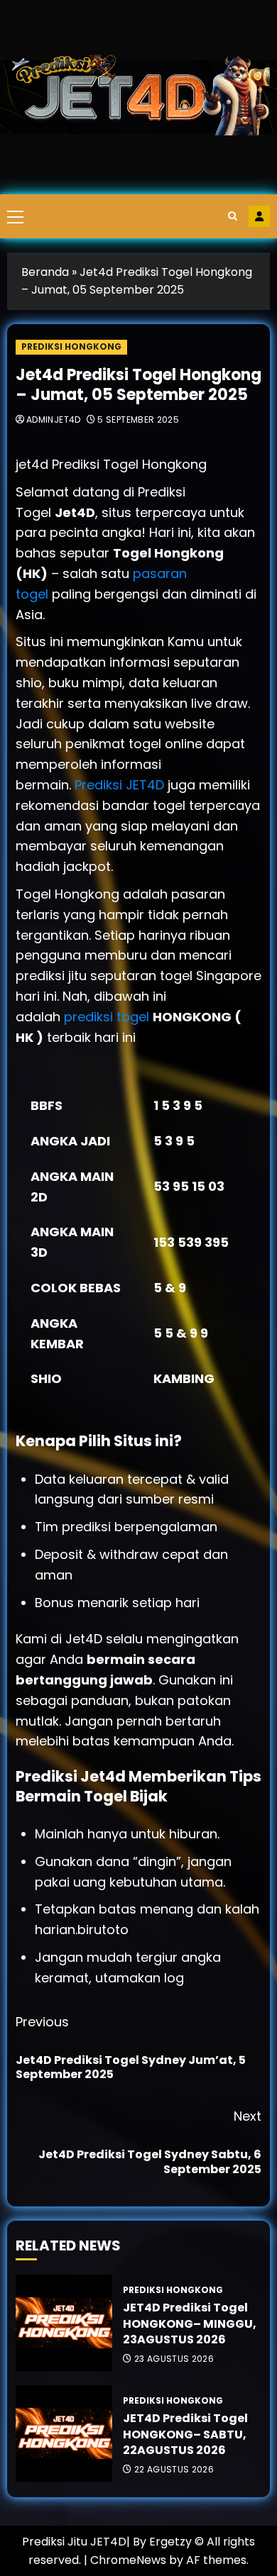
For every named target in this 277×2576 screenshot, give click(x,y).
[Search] (233, 216)
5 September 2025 (138, 420)
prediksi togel (107, 1017)
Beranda (45, 272)
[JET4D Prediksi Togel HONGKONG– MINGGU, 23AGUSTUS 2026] (64, 2323)
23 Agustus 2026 (174, 2359)
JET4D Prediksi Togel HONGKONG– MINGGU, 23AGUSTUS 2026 (190, 2324)
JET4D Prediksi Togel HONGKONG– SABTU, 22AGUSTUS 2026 (185, 2434)
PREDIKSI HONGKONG (71, 346)
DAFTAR (259, 216)
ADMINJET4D (54, 420)
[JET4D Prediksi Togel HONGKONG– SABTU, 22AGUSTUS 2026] (64, 2433)
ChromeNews (128, 2560)
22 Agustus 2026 (174, 2470)
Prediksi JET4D (121, 785)
